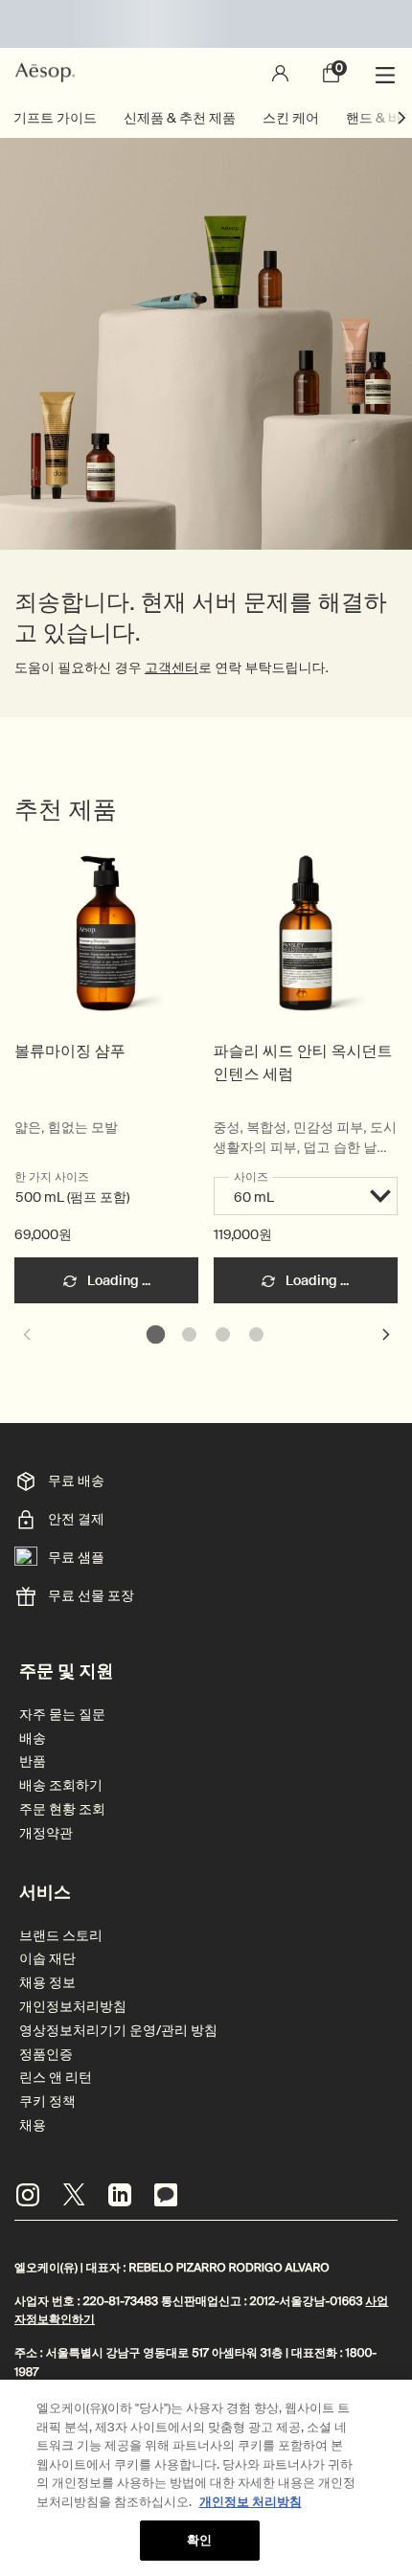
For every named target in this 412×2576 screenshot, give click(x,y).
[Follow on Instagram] (28, 2195)
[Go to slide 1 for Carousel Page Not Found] (156, 1334)
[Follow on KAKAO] (166, 2195)
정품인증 (46, 2055)
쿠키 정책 (47, 2101)
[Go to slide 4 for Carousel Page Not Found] (256, 1334)
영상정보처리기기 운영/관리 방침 (118, 2031)
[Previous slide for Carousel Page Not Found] (26, 1334)
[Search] (228, 73)
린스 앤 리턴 (56, 2078)
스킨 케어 (291, 118)
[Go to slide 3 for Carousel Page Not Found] (223, 1334)
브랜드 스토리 (61, 1936)
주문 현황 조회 (62, 1809)
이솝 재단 (47, 1959)
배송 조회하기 (61, 1785)
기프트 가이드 (55, 118)
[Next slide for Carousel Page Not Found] (386, 1334)
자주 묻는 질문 (62, 1715)
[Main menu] (388, 73)
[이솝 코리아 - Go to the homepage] (45, 73)
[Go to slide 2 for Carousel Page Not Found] (189, 1334)
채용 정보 (47, 1983)
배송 (33, 1739)
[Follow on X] (74, 2195)
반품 (33, 1762)
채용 (33, 2125)
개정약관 (46, 1833)
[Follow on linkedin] (120, 2195)
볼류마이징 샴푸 (70, 1051)
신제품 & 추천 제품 (180, 118)
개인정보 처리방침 (251, 2502)
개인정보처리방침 (73, 2007)
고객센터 (172, 668)
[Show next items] (402, 118)
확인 (199, 2540)
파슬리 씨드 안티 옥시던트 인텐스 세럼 (303, 1062)
